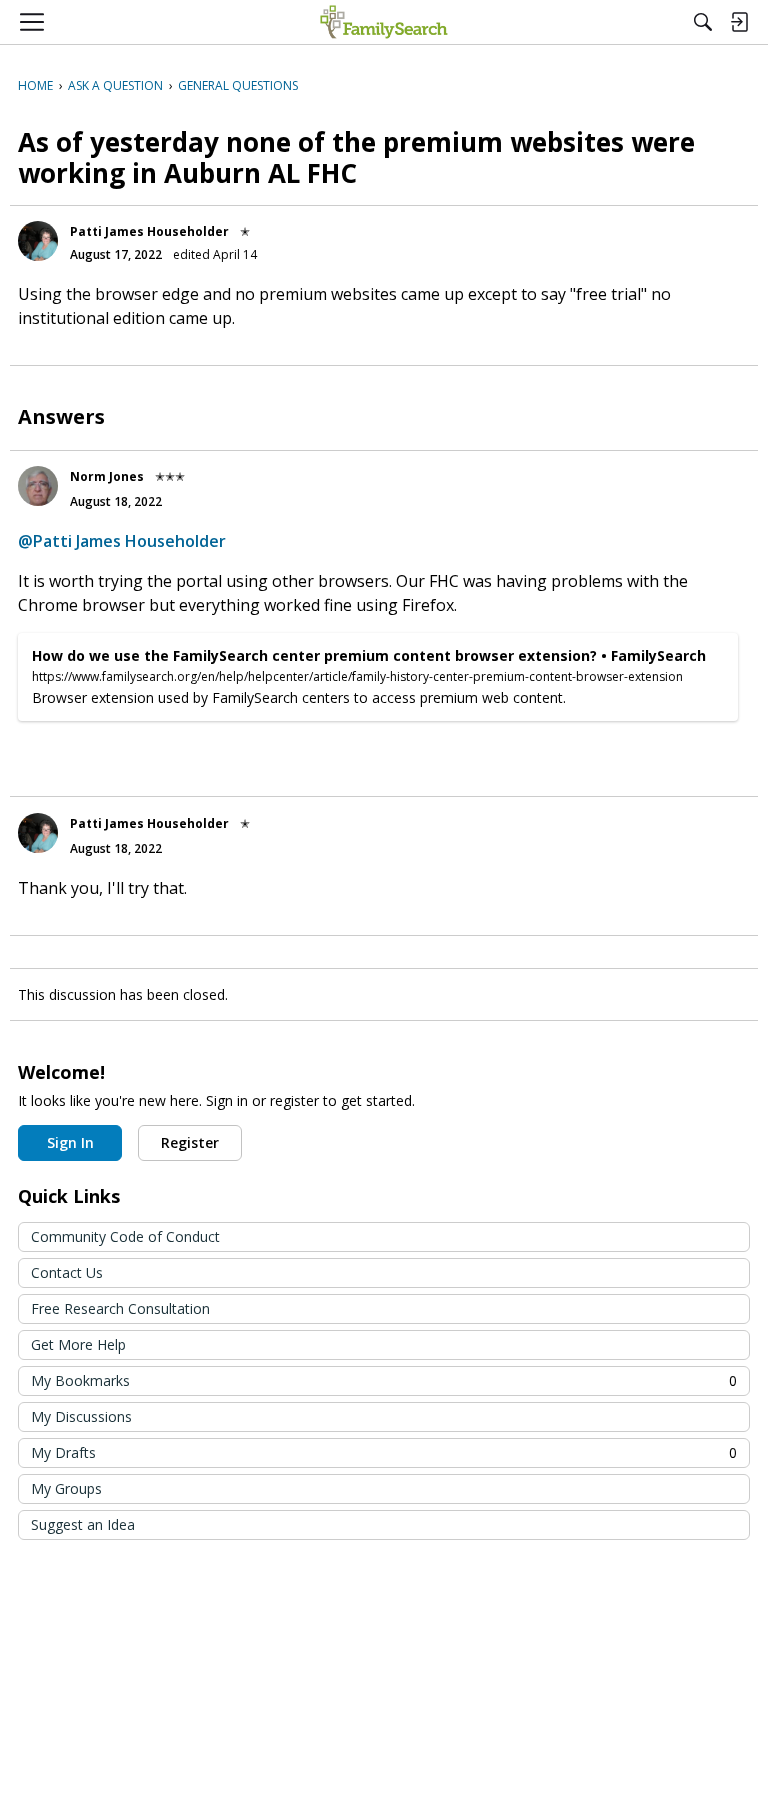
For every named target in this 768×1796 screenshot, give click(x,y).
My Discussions (81, 1416)
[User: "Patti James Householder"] (38, 241)
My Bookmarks (384, 1380)
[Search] (703, 22)
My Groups (66, 1488)
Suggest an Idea (83, 1524)
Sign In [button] (70, 1142)
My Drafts (384, 1452)
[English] (383, 22)
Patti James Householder (149, 231)
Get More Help (78, 1344)
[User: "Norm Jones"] (38, 486)
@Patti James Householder (122, 541)
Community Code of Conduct (125, 1236)
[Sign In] (739, 22)
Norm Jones (107, 476)
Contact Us (67, 1272)
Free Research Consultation (120, 1308)
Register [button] (190, 1142)
